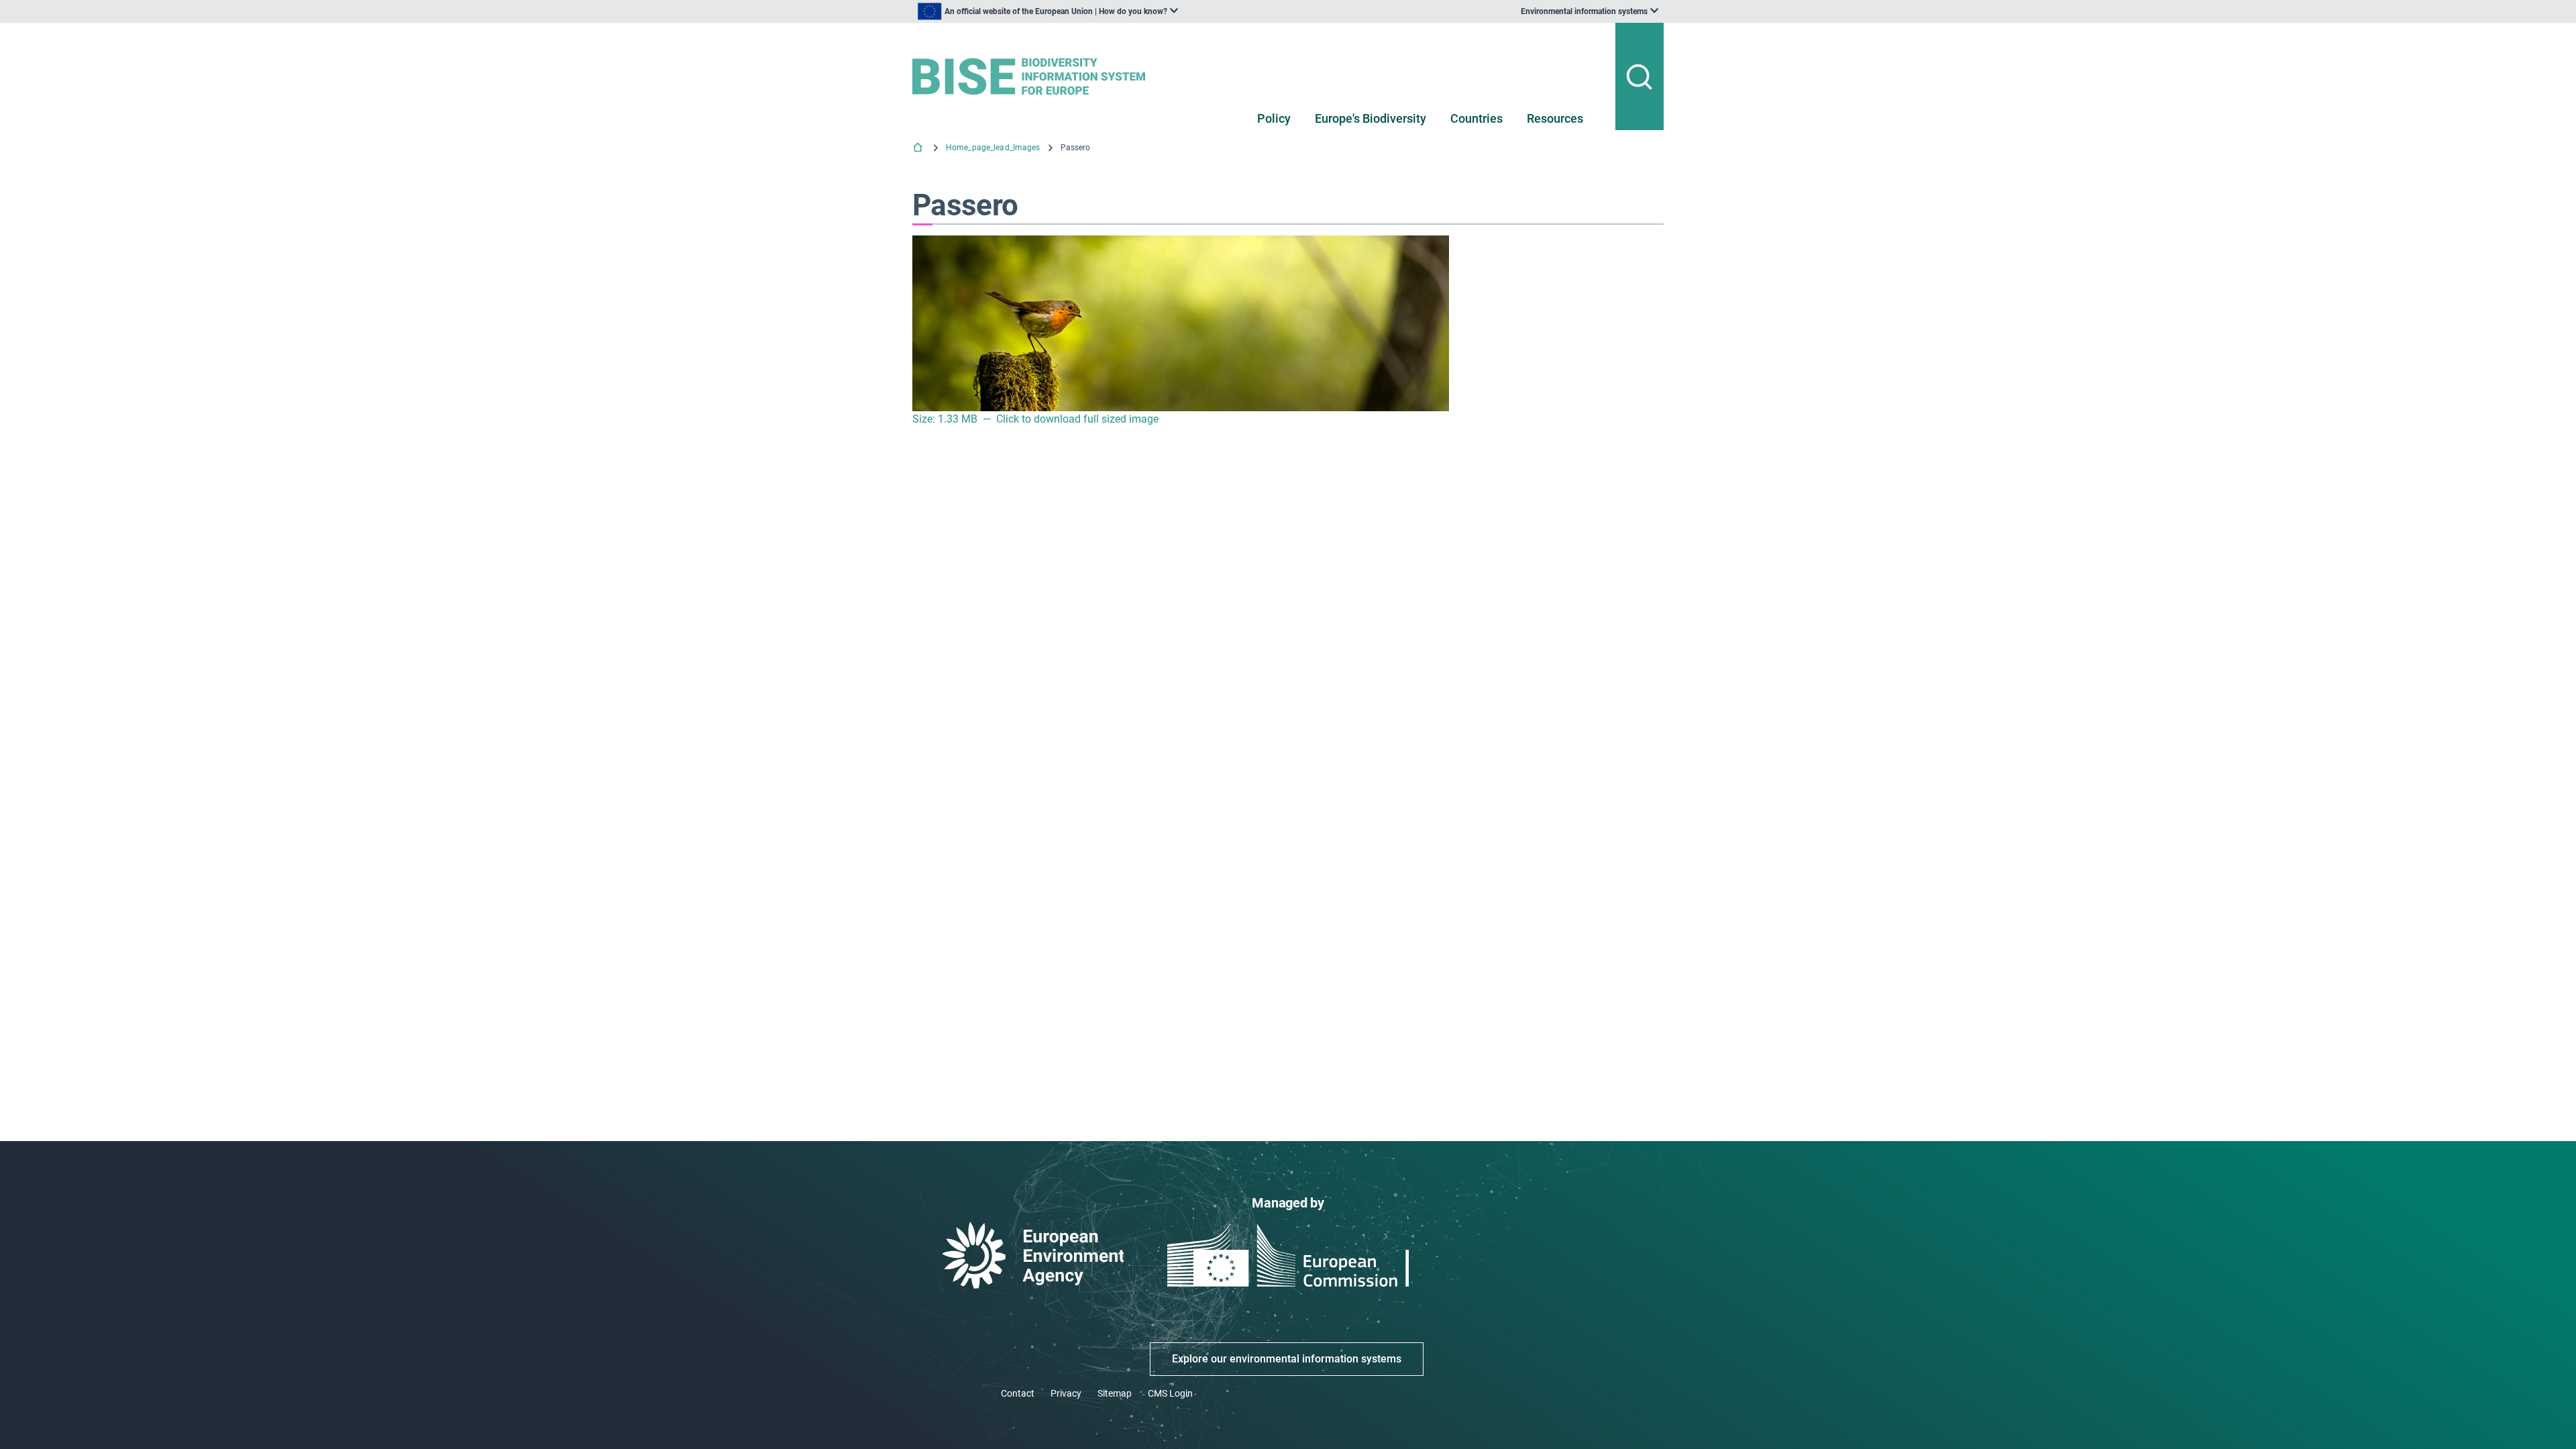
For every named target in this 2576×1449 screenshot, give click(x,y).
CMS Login (1170, 1393)
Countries (1477, 118)
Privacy (1066, 1393)
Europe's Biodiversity (1371, 118)
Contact (1018, 1393)
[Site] (1034, 76)
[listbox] (1048, 11)
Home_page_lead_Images (993, 148)
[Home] (919, 149)
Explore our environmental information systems (1287, 1359)
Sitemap (1115, 1393)
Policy (1274, 118)
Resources (1555, 118)
